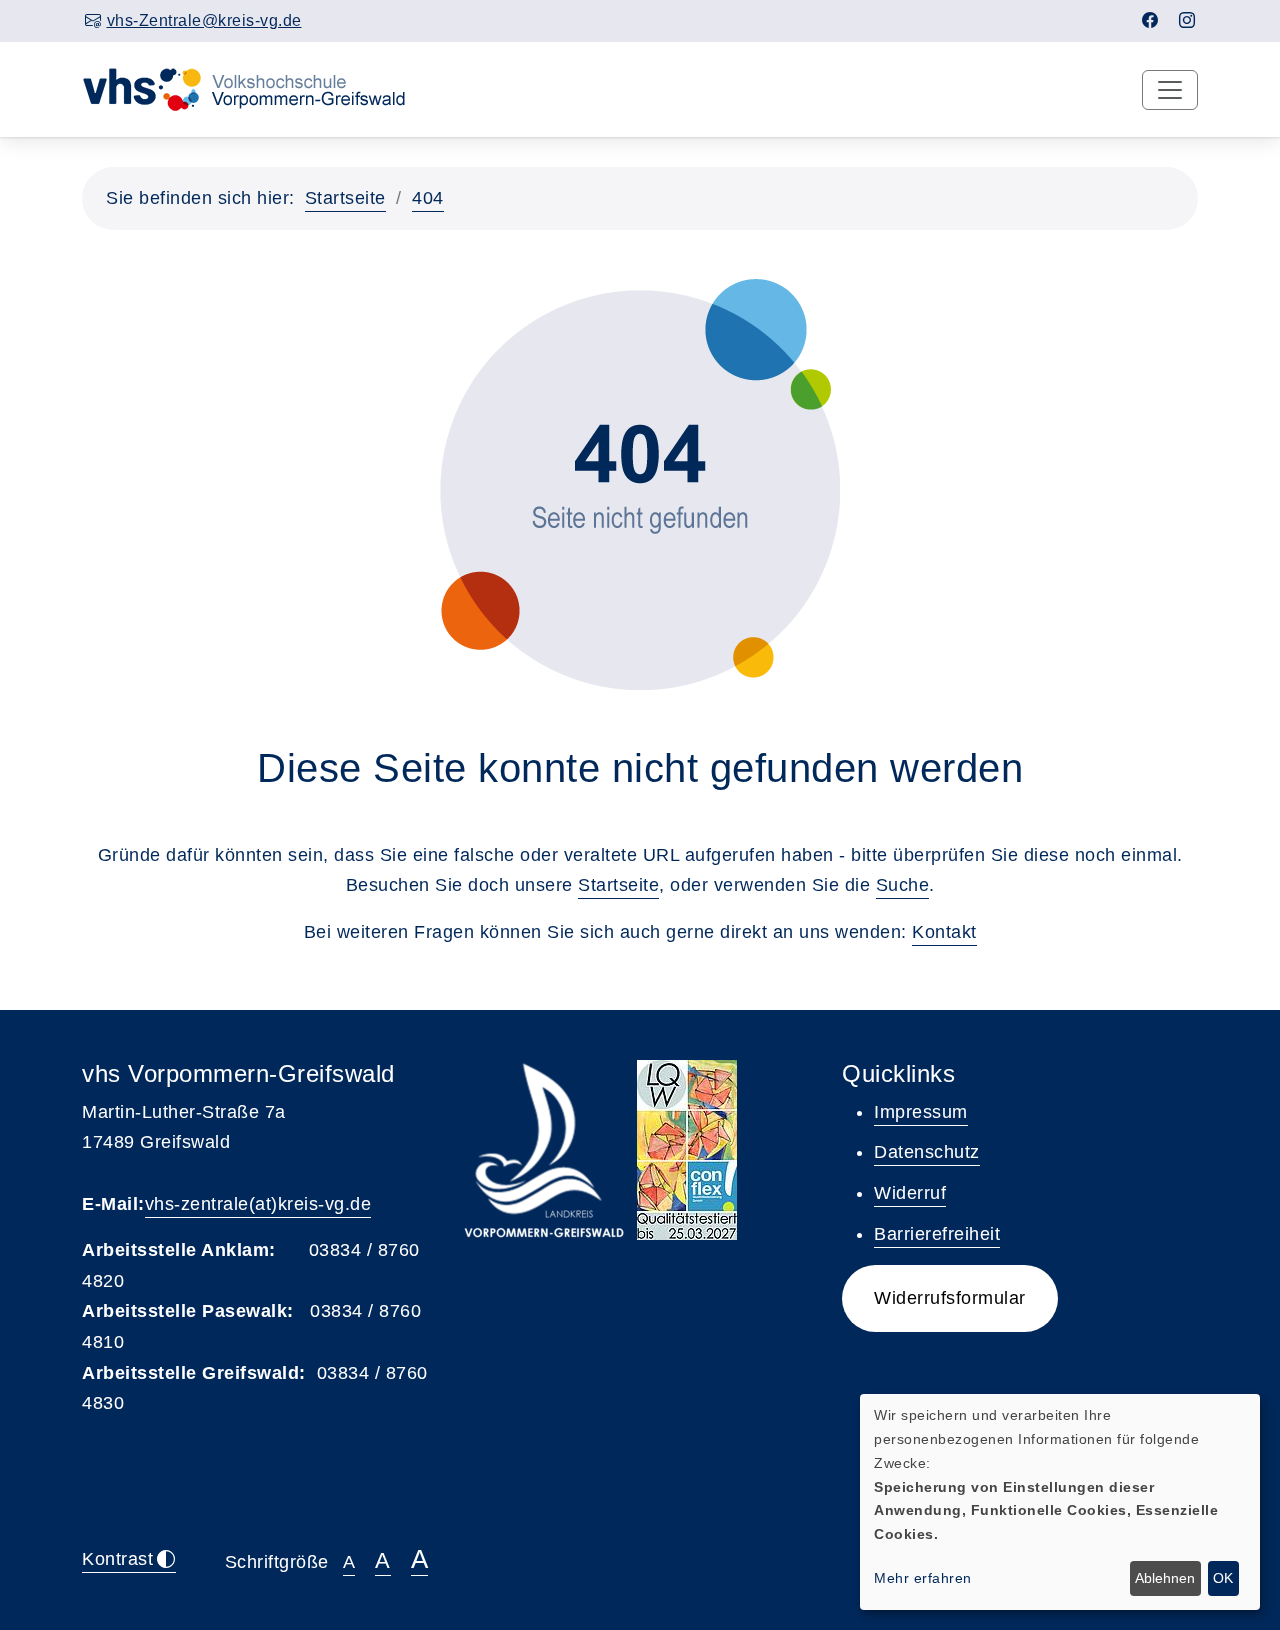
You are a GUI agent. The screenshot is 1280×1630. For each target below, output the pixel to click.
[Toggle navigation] (1170, 90)
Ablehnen (1165, 1578)
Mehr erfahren (923, 1578)
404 (428, 198)
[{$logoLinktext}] (257, 88)
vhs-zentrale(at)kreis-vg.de (258, 1204)
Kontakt (944, 932)
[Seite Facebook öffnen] (1150, 20)
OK (1223, 1578)
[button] (950, 1298)
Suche (903, 885)
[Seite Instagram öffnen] (1187, 20)
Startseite (345, 198)
